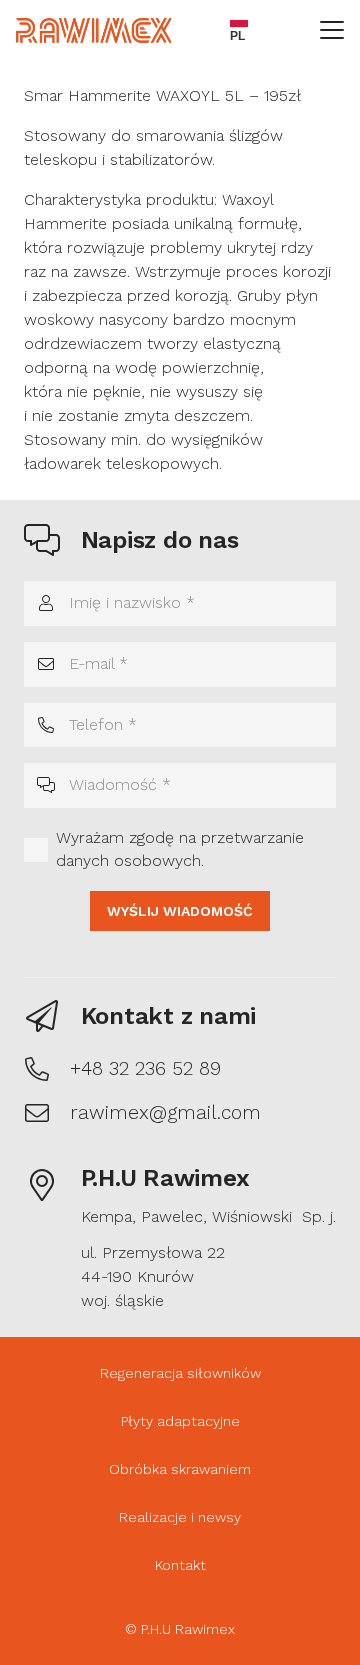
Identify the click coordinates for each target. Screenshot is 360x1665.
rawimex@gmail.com (165, 1112)
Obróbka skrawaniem (180, 1469)
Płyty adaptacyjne (180, 1421)
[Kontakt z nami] (52, 1016)
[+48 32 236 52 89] (47, 1069)
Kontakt (180, 1565)
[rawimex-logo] (93, 30)
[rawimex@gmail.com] (47, 1113)
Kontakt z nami (169, 1016)
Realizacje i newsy (180, 1517)
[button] (332, 30)
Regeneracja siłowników (180, 1373)
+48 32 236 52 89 (145, 1068)
